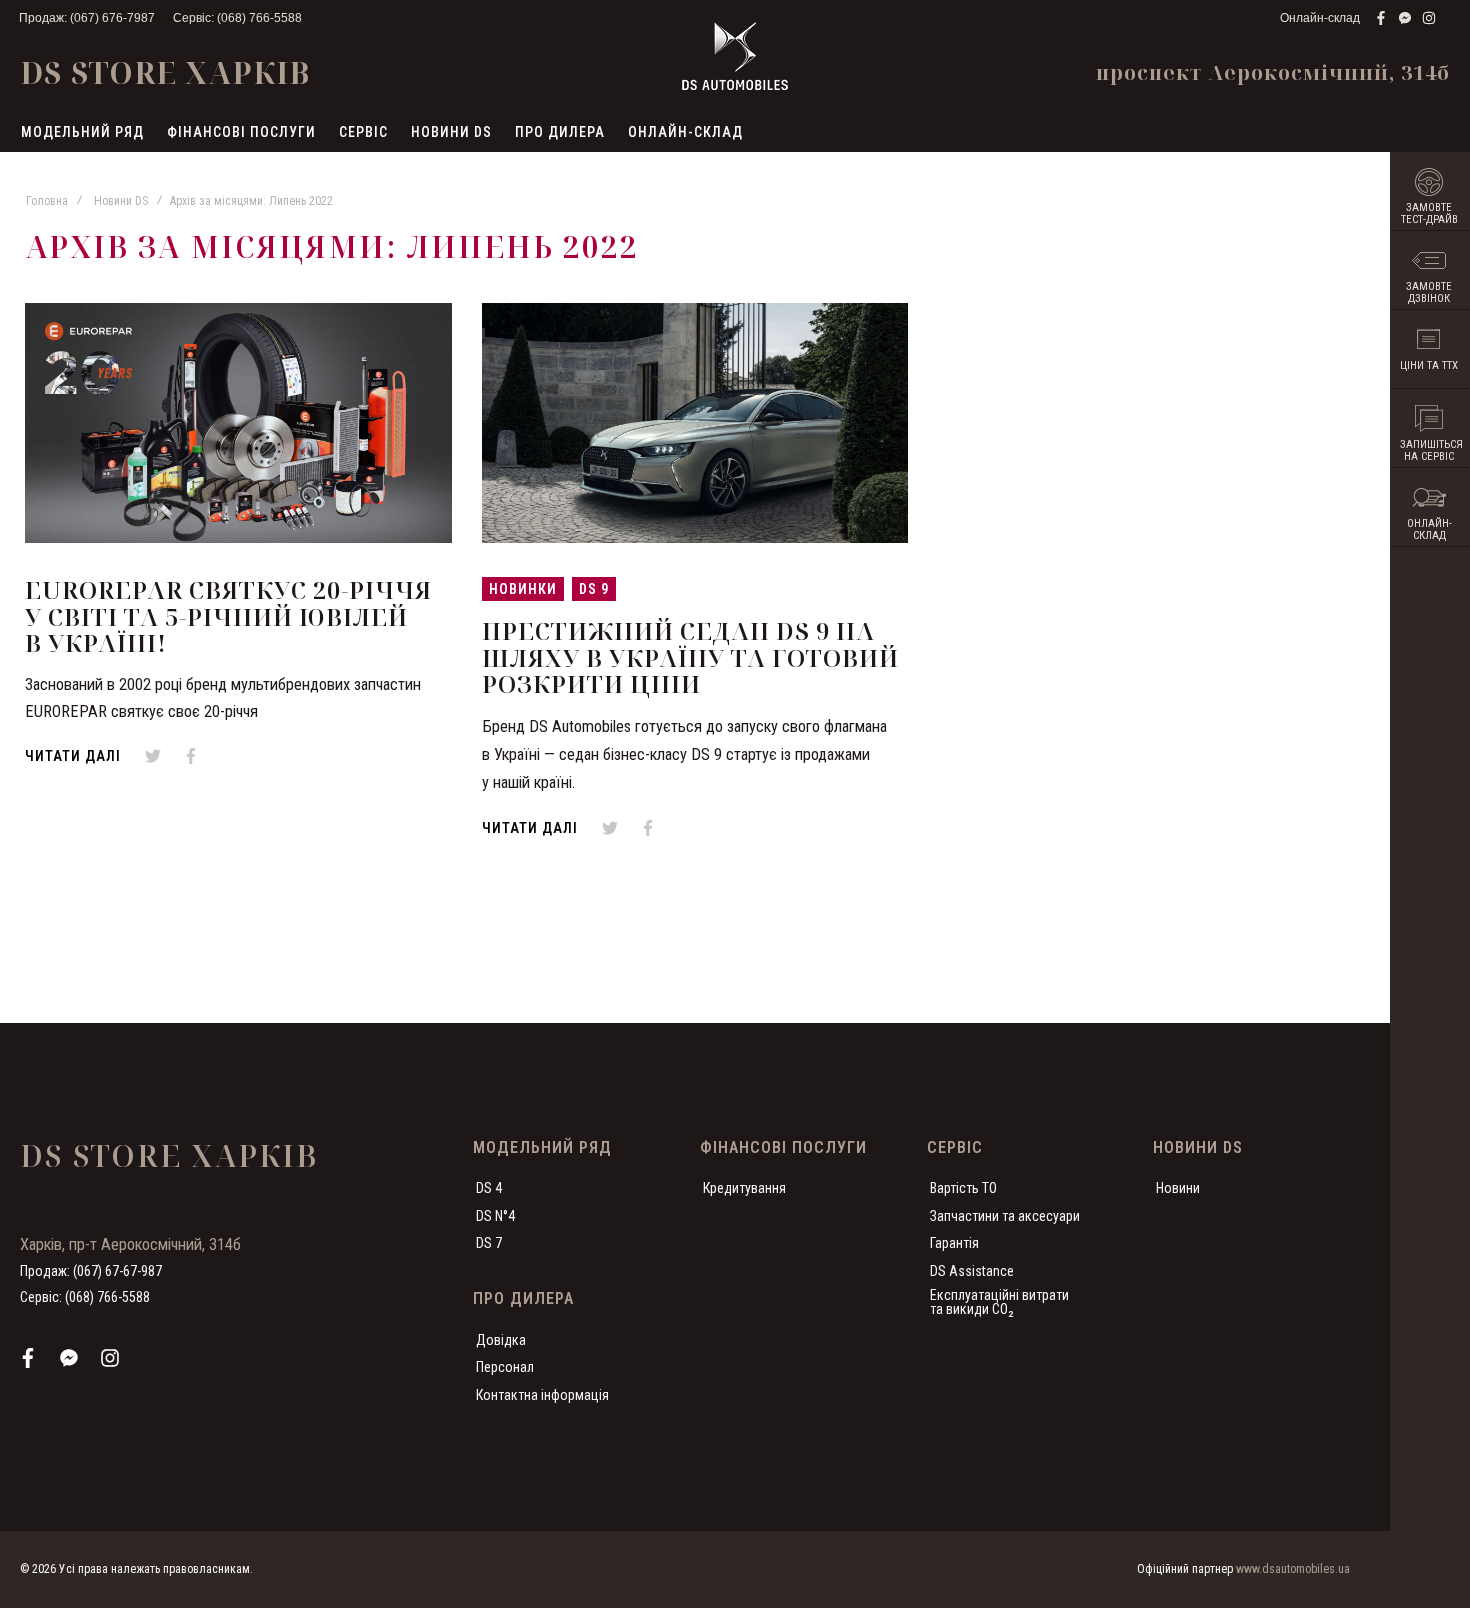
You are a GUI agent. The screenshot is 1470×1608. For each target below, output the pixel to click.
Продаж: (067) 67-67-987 (91, 1271)
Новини (1178, 1188)
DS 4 (489, 1188)
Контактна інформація (542, 1395)
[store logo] (735, 56)
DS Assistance (972, 1271)
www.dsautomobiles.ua (1293, 1569)
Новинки (523, 589)
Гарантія (954, 1243)
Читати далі (73, 756)
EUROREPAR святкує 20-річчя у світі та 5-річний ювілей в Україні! (228, 616)
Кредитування (744, 1188)
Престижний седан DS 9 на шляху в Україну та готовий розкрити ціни (690, 657)
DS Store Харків (165, 72)
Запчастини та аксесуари (1005, 1216)
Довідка (501, 1340)
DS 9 (594, 589)
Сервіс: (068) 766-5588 (237, 18)
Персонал (505, 1367)
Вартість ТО (963, 1188)
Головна (47, 201)
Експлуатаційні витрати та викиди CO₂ (999, 1302)
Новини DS (121, 201)
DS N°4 (495, 1216)
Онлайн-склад (1320, 18)
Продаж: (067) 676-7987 (87, 18)
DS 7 (489, 1243)
